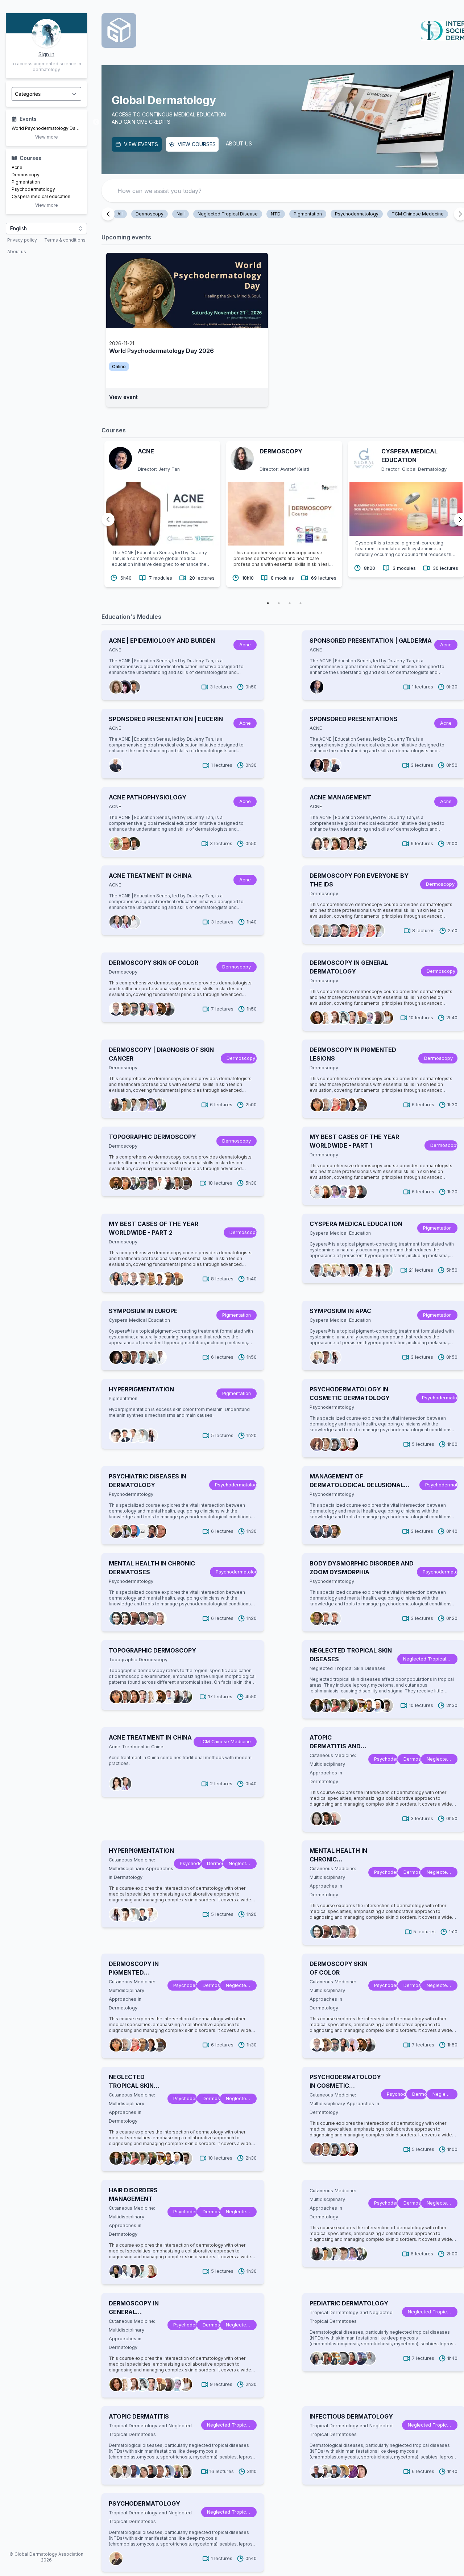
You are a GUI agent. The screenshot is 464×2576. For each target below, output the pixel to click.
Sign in (46, 54)
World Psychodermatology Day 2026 (46, 128)
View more (47, 137)
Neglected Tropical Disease (228, 214)
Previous (96, 122)
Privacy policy (22, 240)
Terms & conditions (65, 240)
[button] (46, 229)
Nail (181, 214)
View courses (197, 144)
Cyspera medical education (41, 196)
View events (141, 144)
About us (17, 252)
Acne (17, 167)
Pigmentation (26, 182)
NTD (276, 214)
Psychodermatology (33, 189)
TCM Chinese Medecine (418, 214)
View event (123, 397)
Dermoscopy (26, 175)
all (120, 214)
